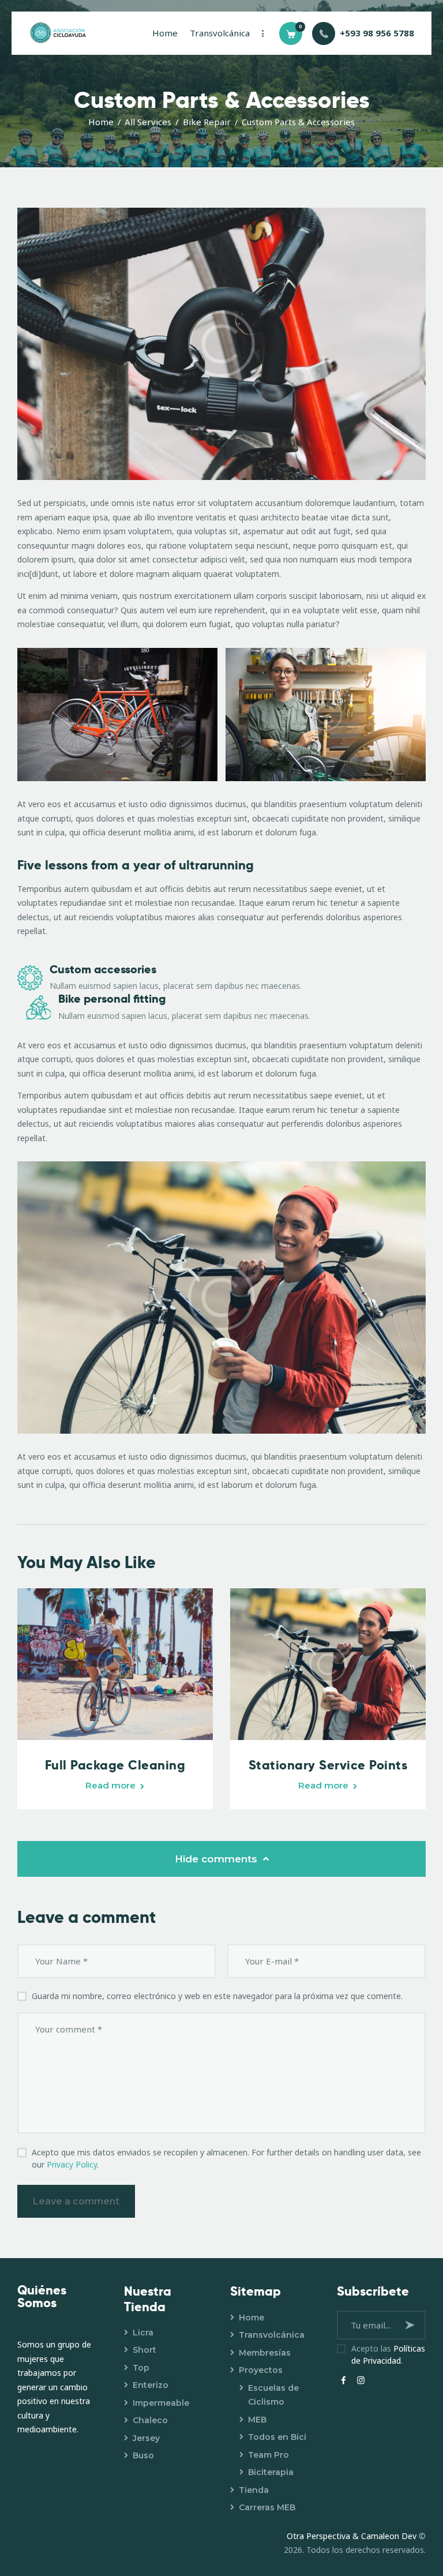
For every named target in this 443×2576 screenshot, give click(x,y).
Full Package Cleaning (115, 1765)
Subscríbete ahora (411, 2325)
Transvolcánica (272, 2335)
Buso (143, 2455)
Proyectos (261, 2370)
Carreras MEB (267, 2507)
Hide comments (217, 1859)
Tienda (254, 2490)
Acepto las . (388, 2354)
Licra (143, 2333)
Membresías (265, 2353)
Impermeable (161, 2403)
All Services (148, 122)
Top (141, 2368)
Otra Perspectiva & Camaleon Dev (353, 2536)
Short (144, 2350)
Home (101, 122)
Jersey (146, 2438)
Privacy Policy (72, 2164)
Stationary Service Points (328, 1765)
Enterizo (151, 2385)
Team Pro (269, 2455)
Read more (110, 1785)
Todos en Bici (277, 2437)
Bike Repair (207, 122)
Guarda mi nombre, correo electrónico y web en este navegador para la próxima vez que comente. (217, 1996)
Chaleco (150, 2420)
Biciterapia (271, 2472)
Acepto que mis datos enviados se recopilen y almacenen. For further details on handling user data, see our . (226, 2158)
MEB (257, 2420)
